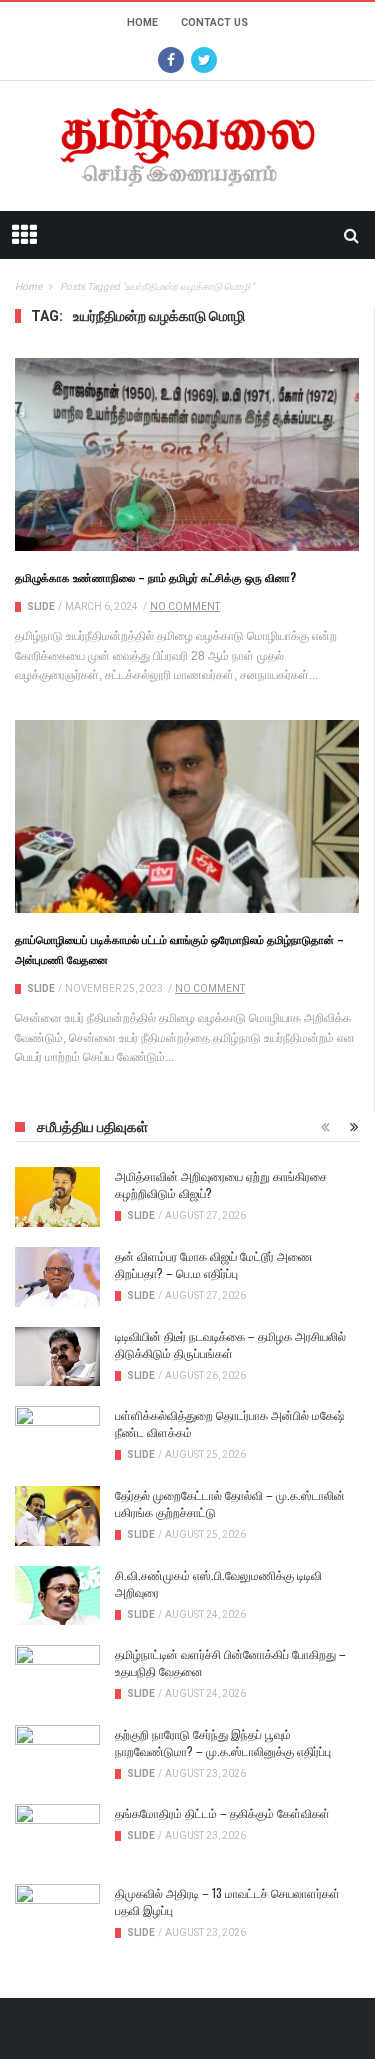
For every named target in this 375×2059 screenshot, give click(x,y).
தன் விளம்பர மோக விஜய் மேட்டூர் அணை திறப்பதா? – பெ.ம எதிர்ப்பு (214, 1264)
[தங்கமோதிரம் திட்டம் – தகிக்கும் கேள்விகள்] (57, 1834)
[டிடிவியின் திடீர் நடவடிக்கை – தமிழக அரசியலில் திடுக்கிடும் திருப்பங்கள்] (57, 1357)
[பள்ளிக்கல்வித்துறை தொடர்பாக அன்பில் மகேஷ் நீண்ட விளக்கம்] (57, 1436)
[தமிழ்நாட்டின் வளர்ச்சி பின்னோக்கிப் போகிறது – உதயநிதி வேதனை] (57, 1675)
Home (142, 22)
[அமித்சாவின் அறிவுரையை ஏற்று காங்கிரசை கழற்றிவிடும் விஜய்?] (57, 1197)
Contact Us (214, 22)
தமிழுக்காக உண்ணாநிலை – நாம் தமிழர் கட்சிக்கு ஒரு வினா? (155, 577)
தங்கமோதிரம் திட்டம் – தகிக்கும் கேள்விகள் (222, 1812)
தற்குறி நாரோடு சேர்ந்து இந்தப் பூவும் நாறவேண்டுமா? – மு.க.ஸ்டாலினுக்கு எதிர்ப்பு (223, 1742)
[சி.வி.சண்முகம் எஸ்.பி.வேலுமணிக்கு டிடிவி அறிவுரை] (57, 1596)
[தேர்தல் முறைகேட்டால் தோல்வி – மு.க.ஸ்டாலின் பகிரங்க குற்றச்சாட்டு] (57, 1516)
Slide (41, 606)
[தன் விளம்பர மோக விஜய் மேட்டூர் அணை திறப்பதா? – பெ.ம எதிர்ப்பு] (57, 1277)
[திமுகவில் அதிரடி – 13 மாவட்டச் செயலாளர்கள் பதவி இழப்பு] (57, 1914)
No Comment (185, 606)
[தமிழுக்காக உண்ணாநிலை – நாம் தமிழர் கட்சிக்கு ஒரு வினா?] (187, 455)
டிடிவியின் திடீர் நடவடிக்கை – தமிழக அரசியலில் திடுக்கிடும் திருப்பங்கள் (230, 1344)
